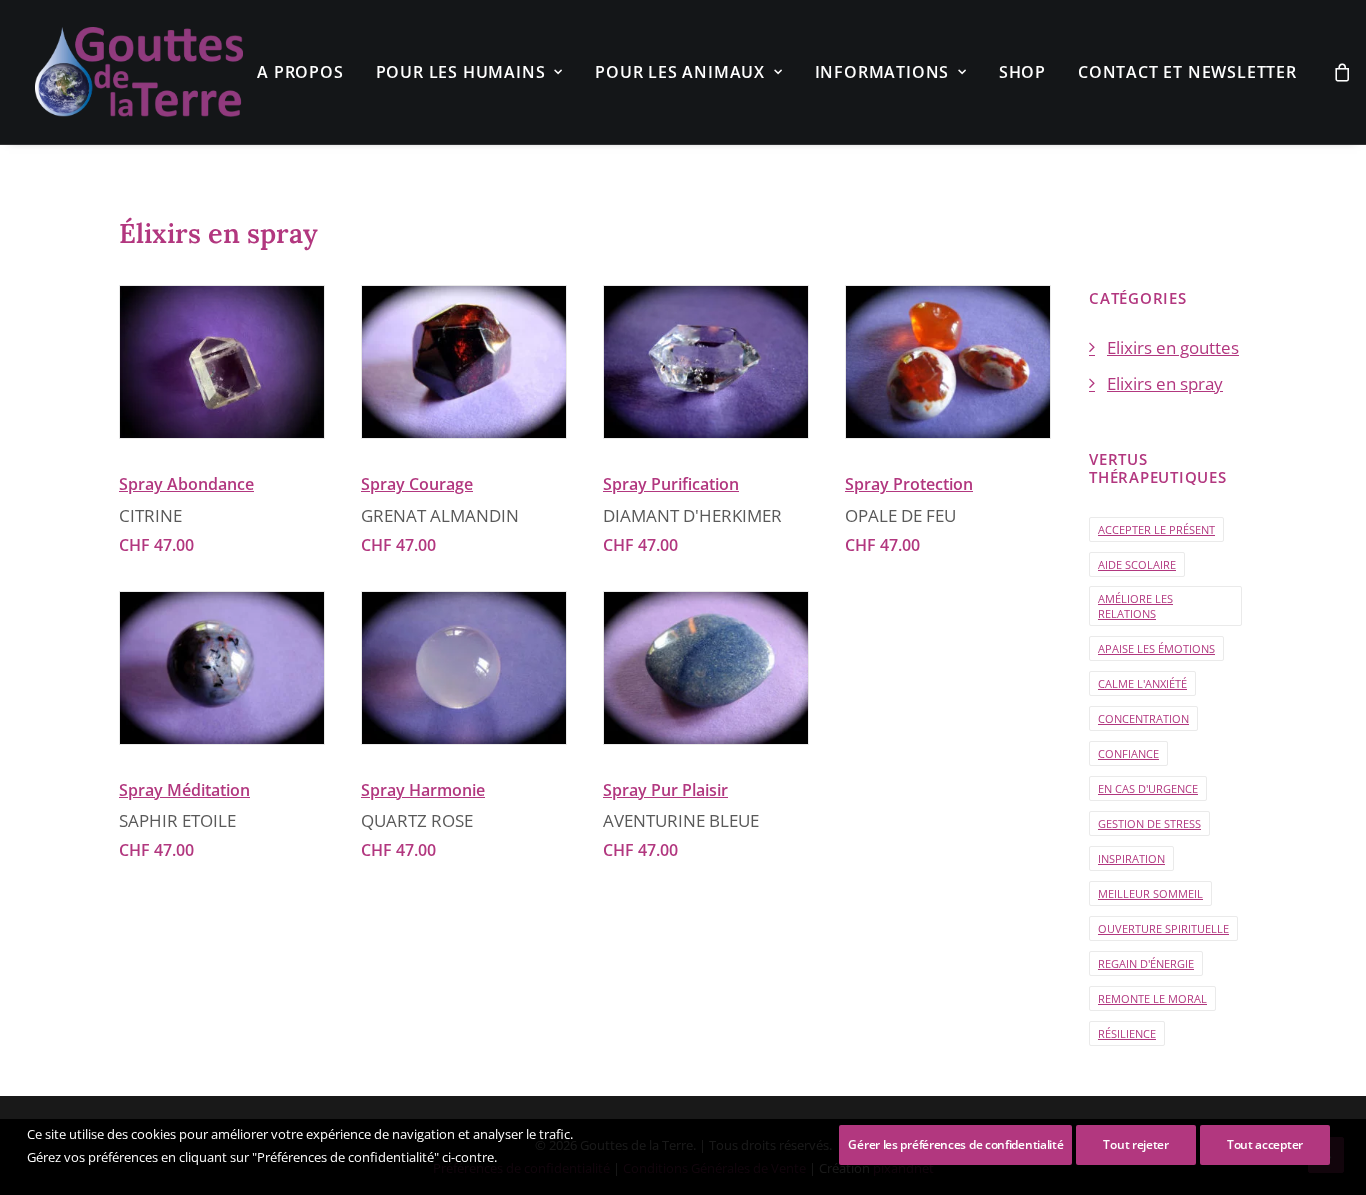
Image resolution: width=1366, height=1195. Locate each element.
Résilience (1127, 1033)
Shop (1022, 72)
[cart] (1343, 72)
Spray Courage (417, 484)
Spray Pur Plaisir (665, 790)
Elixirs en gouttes (1173, 347)
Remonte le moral (1152, 998)
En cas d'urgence (1148, 788)
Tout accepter (1265, 1144)
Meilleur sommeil (1150, 893)
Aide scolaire (1137, 564)
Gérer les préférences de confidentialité (955, 1144)
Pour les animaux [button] (680, 72)
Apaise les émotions (1156, 648)
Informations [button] (882, 72)
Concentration (1143, 718)
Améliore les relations (1135, 606)
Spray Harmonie (423, 790)
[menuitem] (300, 72)
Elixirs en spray (1165, 383)
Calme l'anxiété (1142, 683)
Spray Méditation (184, 790)
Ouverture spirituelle (1163, 928)
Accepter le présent (1156, 529)
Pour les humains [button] (461, 72)
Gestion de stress (1149, 823)
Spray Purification (671, 484)
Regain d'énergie (1146, 963)
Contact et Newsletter (1187, 72)
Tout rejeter (1135, 1144)
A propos (300, 72)
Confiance (1128, 753)
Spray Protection (909, 484)
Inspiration (1131, 858)
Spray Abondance (186, 484)
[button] (222, 362)
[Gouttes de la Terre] (139, 72)
